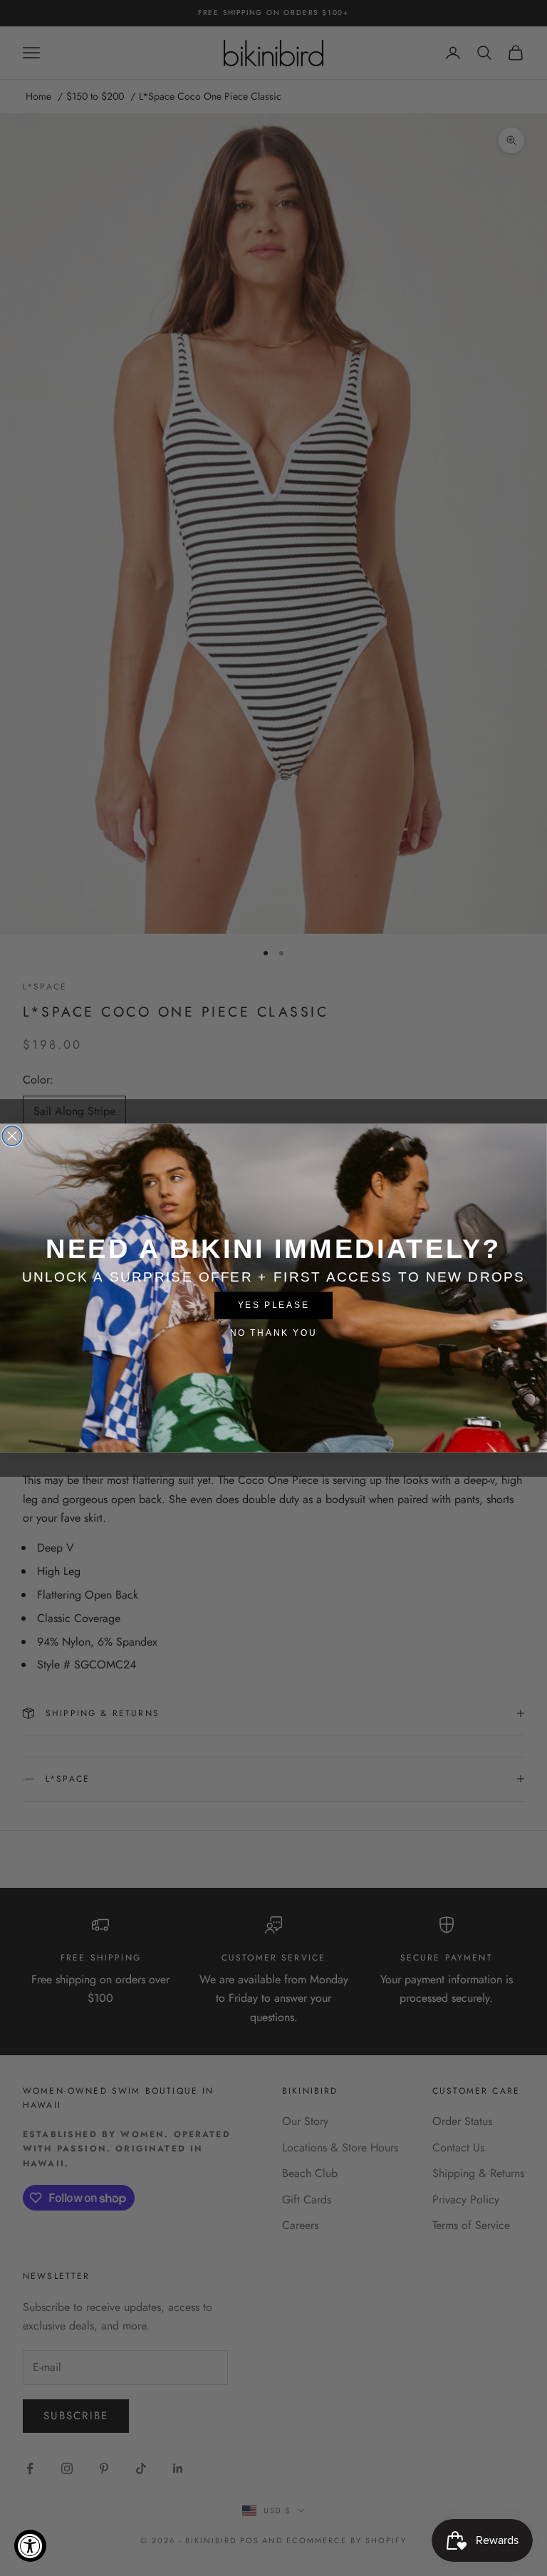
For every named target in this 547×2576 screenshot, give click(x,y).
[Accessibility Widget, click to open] (30, 2546)
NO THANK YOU (273, 1333)
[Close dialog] (12, 1136)
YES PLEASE (274, 1305)
